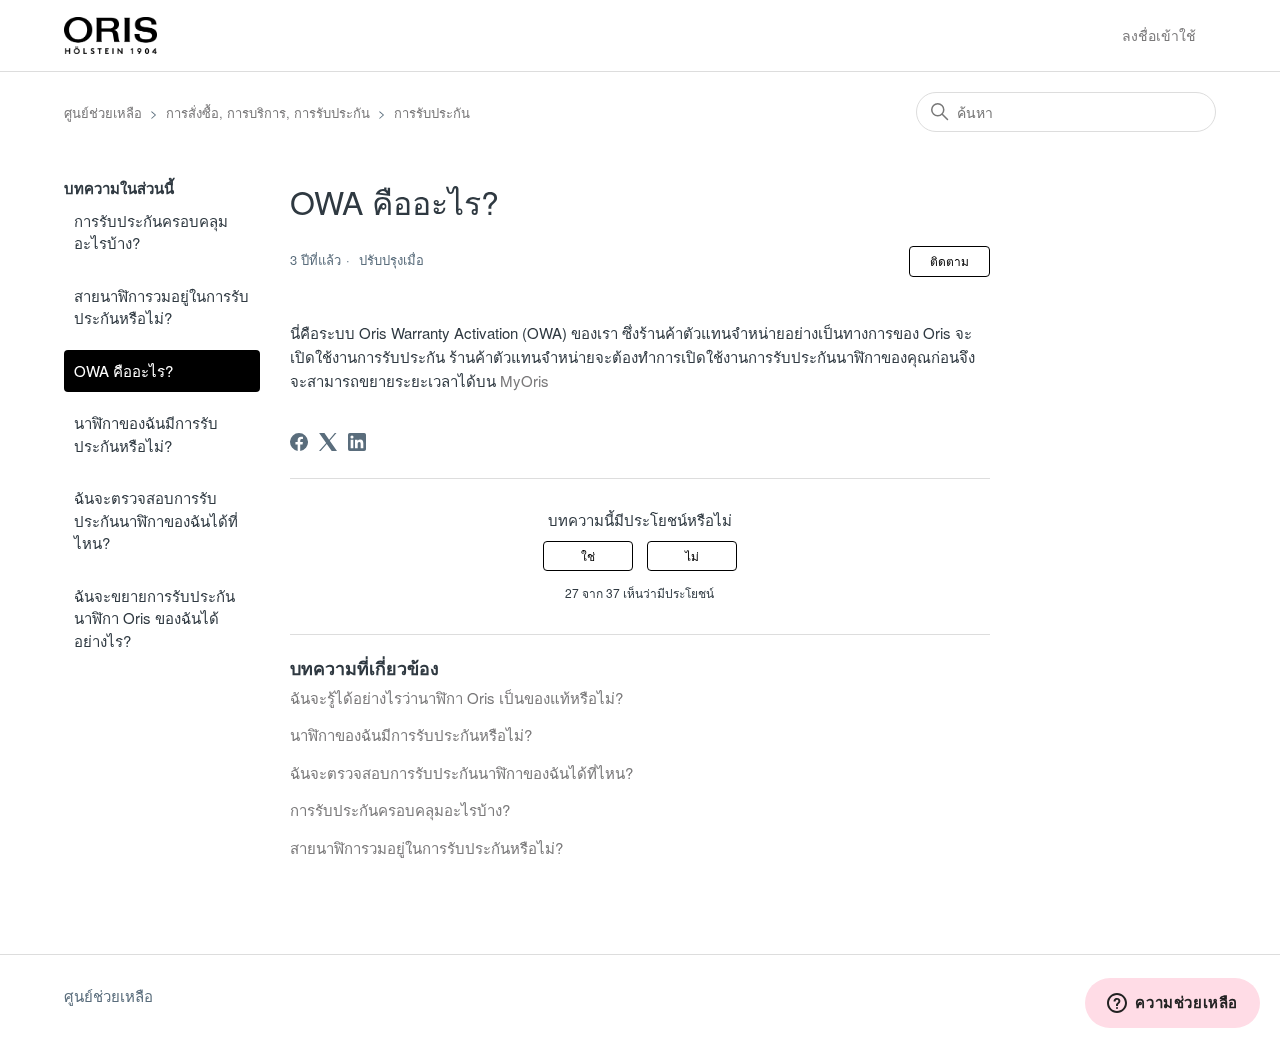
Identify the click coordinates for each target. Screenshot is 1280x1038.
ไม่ (692, 555)
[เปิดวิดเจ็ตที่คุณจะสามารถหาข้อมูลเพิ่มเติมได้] (1172, 1003)
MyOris (524, 380)
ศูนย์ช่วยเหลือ (103, 112)
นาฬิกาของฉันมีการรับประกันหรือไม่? (146, 434)
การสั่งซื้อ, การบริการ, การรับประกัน (268, 112)
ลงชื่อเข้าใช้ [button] (1159, 35)
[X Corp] (328, 442)
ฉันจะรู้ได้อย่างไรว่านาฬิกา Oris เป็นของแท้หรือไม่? (456, 697)
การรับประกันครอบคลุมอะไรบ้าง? (151, 232)
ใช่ (588, 555)
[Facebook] (299, 442)
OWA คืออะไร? (123, 370)
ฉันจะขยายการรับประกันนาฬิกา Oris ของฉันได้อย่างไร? (154, 618)
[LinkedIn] (357, 442)
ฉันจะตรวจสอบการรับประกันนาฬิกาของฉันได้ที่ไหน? (156, 520)
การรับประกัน (432, 112)
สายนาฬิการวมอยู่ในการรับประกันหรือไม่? (161, 307)
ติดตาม (949, 260)
